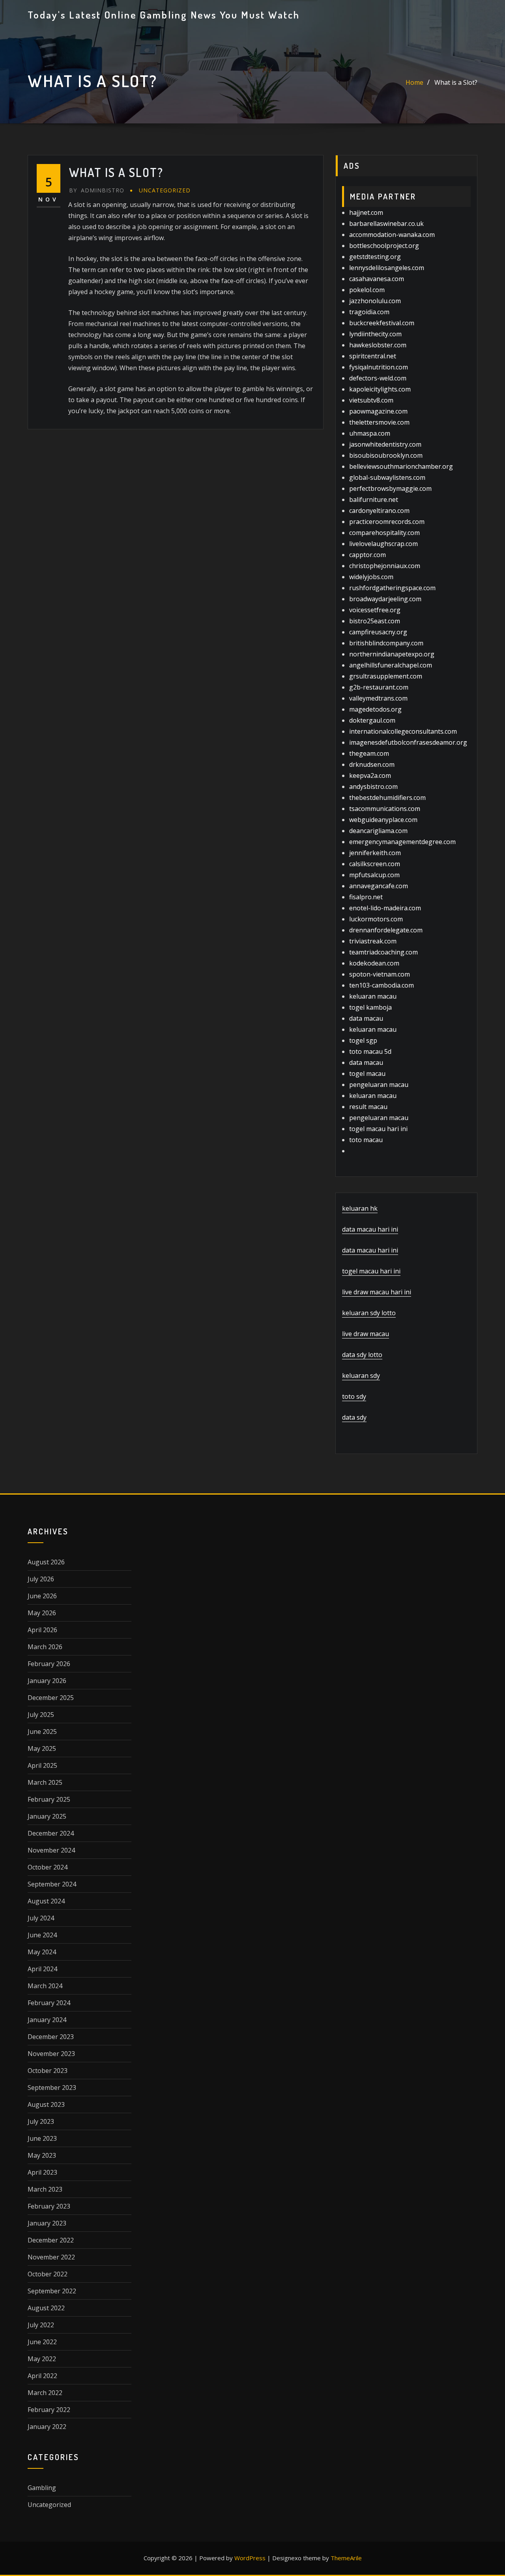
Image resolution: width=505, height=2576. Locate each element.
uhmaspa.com (370, 433)
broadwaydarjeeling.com (385, 599)
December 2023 (51, 2037)
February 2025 (49, 1799)
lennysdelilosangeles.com (387, 268)
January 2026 (47, 1681)
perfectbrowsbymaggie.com (390, 488)
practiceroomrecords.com (387, 522)
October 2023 (48, 2071)
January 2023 (47, 2223)
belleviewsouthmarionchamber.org (401, 466)
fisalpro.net (366, 897)
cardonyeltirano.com (379, 511)
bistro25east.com (375, 621)
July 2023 (41, 2121)
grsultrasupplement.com (386, 676)
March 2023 (45, 2189)
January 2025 (47, 1816)
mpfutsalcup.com (374, 875)
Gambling (42, 2488)
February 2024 (49, 2003)
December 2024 (51, 1833)
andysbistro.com (373, 787)
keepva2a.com (370, 775)
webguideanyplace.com (383, 820)
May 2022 (42, 2359)
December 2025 (51, 1698)
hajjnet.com (366, 212)
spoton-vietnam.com (380, 974)
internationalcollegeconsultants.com (403, 731)
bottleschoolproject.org (384, 246)
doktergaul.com (372, 720)
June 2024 (42, 1935)
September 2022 (52, 2291)
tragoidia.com (369, 312)
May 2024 (42, 1952)
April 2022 (42, 2376)
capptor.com (368, 555)
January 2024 (47, 2020)
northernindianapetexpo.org (392, 654)
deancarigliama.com (378, 831)
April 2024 (42, 1969)
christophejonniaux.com (385, 566)
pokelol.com (367, 290)
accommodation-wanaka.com (392, 235)
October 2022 (48, 2274)
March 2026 (45, 1647)
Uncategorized (165, 190)
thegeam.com (369, 753)
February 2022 (49, 2410)
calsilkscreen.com (375, 864)
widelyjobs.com (371, 577)
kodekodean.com (374, 963)
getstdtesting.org (375, 257)
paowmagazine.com (378, 411)
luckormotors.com (376, 919)
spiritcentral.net (373, 356)
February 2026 (49, 1664)
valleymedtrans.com (378, 698)
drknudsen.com (372, 764)
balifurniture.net (374, 500)
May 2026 (42, 1613)
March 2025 (45, 1782)
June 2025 (42, 1732)
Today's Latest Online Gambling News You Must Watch (164, 15)
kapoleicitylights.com (380, 389)
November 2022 (51, 2257)
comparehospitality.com (384, 533)
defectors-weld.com (378, 378)
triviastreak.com (373, 941)
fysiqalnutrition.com (379, 367)
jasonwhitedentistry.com (385, 444)
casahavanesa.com (377, 279)
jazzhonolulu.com (375, 301)
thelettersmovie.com (379, 422)
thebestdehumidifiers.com (387, 798)
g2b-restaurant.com (379, 687)
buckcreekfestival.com (382, 323)
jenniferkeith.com (375, 853)
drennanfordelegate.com (386, 930)
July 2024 (41, 1918)
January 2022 (47, 2427)
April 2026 (42, 1630)
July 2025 (41, 1715)
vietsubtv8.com (371, 400)
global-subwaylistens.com (387, 477)
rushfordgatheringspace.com (392, 588)
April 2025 (42, 1765)
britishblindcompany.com (386, 643)
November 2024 (51, 1850)
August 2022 (46, 2308)
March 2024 (45, 1986)
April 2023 (42, 2172)
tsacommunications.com (385, 809)
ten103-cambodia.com (382, 985)
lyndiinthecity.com (375, 334)
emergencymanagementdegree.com (402, 842)
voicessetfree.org (375, 610)
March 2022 (45, 2393)
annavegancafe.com (379, 886)
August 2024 (46, 1901)
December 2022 (51, 2240)
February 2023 (49, 2206)
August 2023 (46, 2104)
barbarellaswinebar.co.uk (386, 224)
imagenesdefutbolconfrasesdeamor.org (408, 742)
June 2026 (42, 1596)
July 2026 (41, 1579)
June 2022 (42, 2342)
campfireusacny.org (378, 632)
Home (414, 82)
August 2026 (46, 1562)
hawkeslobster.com (378, 345)
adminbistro (97, 190)
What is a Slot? (456, 82)
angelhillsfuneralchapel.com (391, 665)
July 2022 (41, 2325)
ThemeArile (346, 2558)
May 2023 (42, 2155)
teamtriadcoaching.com (383, 952)
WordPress (250, 2558)
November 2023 (51, 2054)
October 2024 (48, 1867)
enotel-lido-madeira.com (385, 908)
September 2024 (52, 1884)
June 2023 (42, 2138)
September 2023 (52, 2088)
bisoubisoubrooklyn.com (386, 455)
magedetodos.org (375, 709)
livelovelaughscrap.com (383, 544)
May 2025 (42, 1748)
